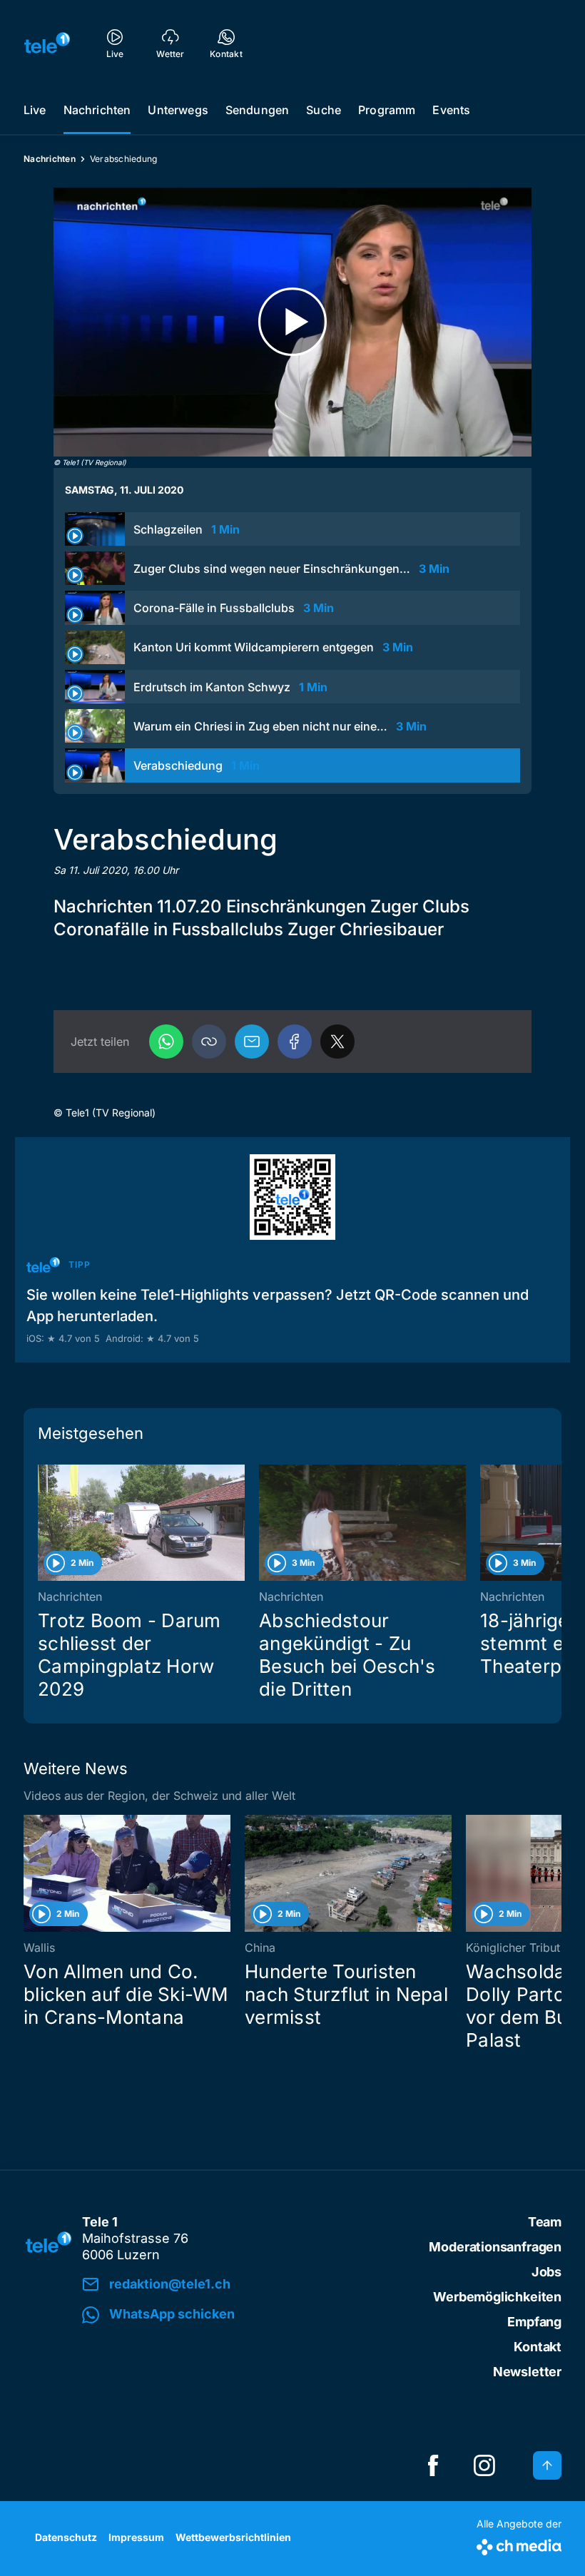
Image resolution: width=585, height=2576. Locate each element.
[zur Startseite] (47, 43)
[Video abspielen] (292, 322)
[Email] (252, 1042)
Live (35, 110)
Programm (387, 110)
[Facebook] (295, 1042)
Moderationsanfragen (495, 2247)
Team (545, 2222)
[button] (209, 1042)
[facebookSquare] (433, 2465)
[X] (337, 1042)
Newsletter (527, 2372)
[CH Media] (519, 2544)
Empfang (534, 2322)
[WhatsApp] (166, 1042)
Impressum (136, 2537)
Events (451, 110)
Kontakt (538, 2347)
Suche (324, 110)
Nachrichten (97, 110)
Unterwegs (178, 110)
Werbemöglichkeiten (497, 2297)
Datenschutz (66, 2537)
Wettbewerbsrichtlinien (233, 2537)
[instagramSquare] (484, 2465)
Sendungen (257, 110)
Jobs (546, 2272)
